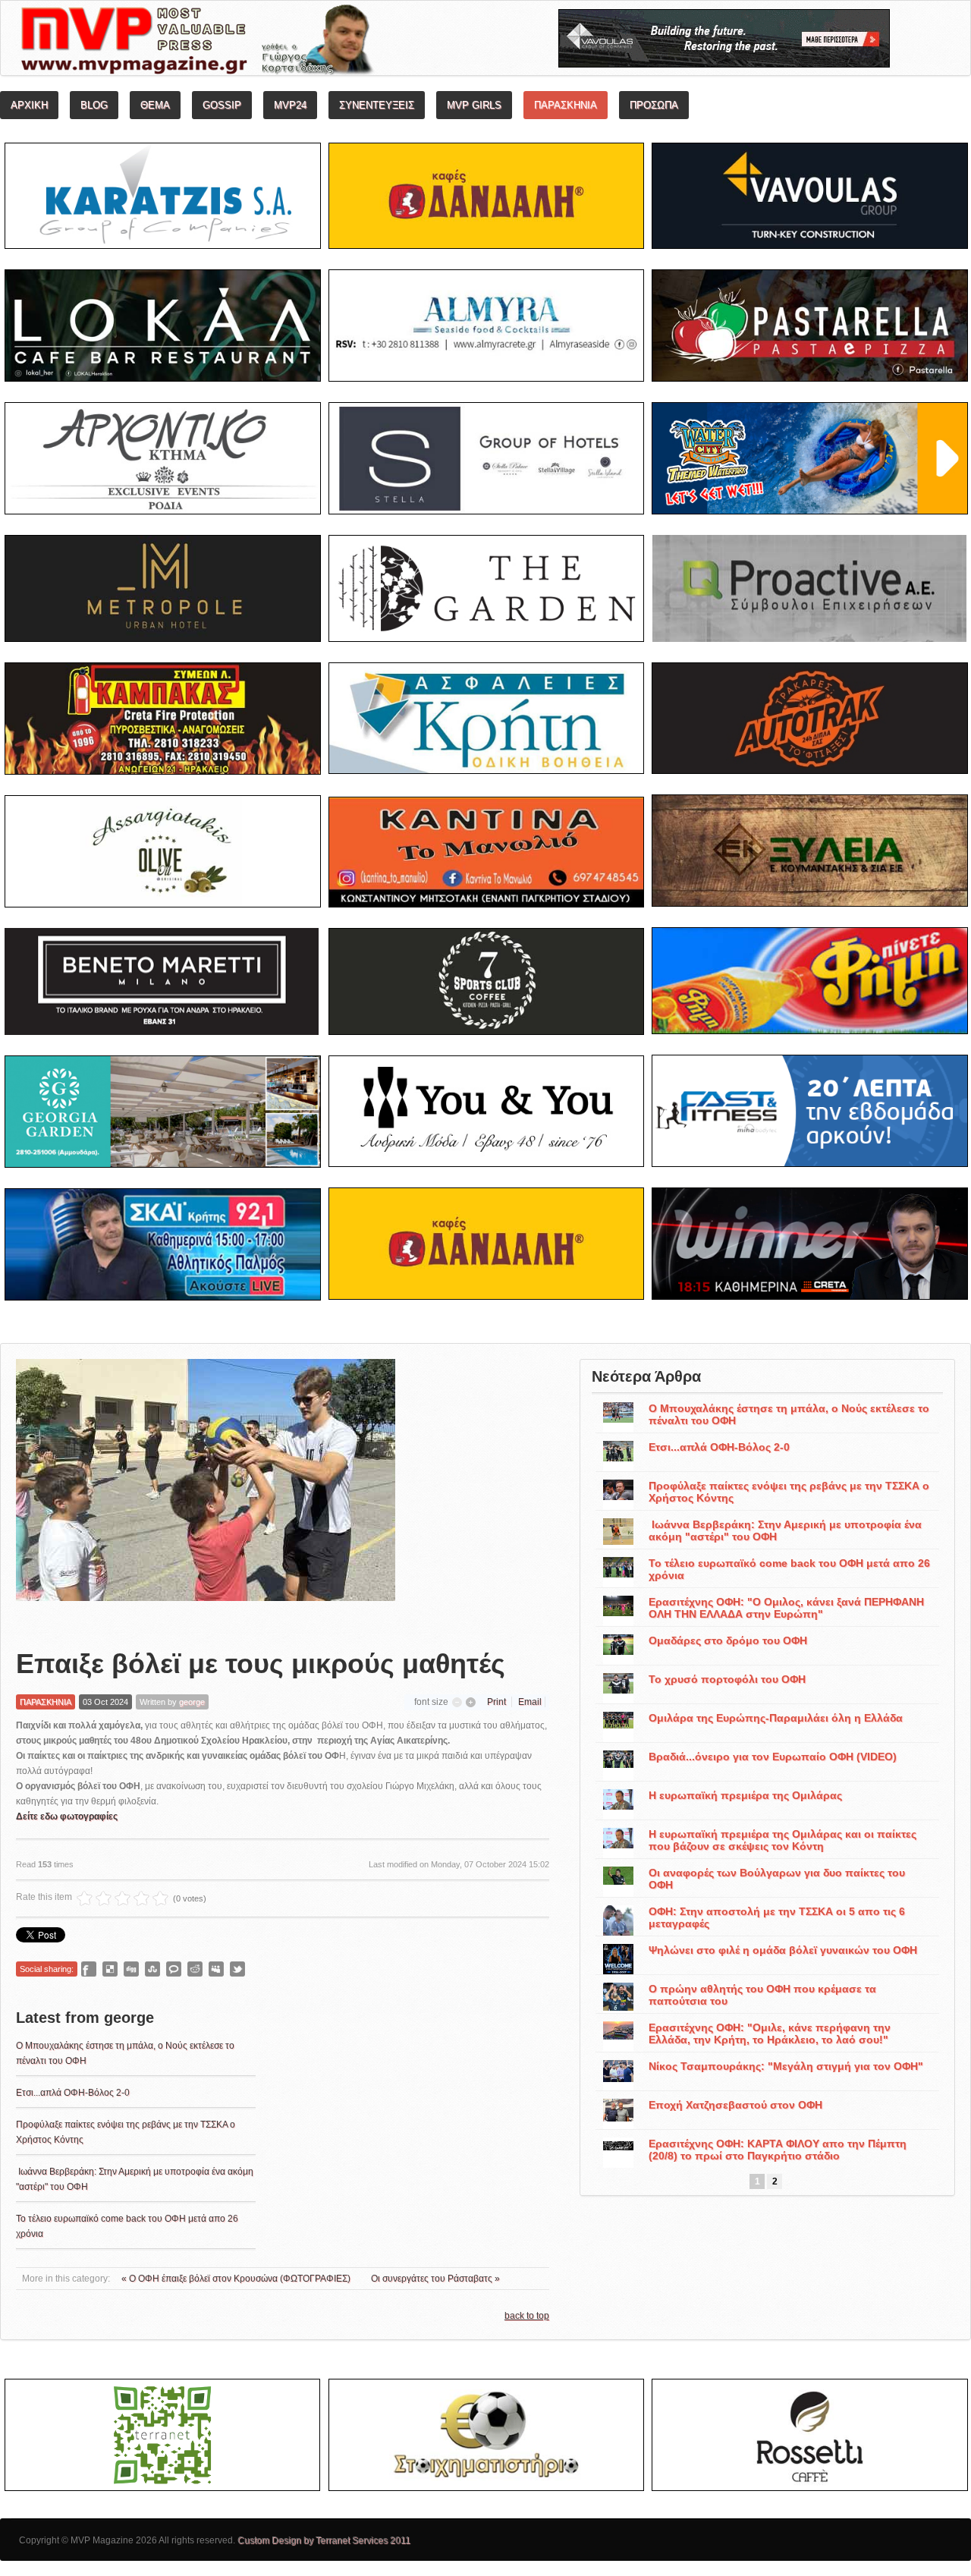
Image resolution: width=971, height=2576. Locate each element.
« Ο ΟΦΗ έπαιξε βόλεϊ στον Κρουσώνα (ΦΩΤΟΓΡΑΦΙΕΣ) (237, 2279)
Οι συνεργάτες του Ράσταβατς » (435, 2279)
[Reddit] (195, 1969)
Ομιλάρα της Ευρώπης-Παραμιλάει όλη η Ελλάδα (776, 1718)
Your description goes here (255, 42)
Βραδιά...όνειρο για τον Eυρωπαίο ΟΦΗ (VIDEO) (773, 1757)
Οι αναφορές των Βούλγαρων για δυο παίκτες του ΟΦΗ (777, 1879)
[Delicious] (110, 1969)
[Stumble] (152, 1969)
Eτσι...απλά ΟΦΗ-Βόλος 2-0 (73, 2093)
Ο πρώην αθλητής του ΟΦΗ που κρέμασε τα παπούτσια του (762, 1995)
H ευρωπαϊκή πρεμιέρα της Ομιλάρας (745, 1795)
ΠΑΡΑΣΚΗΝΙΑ (46, 1702)
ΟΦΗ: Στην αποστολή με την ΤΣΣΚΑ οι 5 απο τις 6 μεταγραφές (777, 1917)
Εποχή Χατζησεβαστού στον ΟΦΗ (735, 2105)
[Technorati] (174, 1969)
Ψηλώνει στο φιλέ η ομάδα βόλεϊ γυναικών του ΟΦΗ (783, 1950)
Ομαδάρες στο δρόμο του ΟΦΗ (728, 1640)
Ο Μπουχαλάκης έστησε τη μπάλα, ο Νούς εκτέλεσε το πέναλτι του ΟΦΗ (789, 1414)
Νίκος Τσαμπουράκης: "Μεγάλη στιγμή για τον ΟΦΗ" (786, 2066)
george (192, 1702)
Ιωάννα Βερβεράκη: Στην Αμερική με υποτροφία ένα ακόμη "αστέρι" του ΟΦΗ (785, 1530)
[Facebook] (89, 1969)
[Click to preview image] (206, 1492)
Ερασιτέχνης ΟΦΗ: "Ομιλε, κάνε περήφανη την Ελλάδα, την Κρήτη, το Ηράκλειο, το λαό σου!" (770, 2033)
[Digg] (131, 1969)
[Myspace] (216, 1969)
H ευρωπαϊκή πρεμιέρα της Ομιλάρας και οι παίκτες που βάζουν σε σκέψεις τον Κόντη (782, 1840)
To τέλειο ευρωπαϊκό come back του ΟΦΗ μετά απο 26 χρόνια (789, 1569)
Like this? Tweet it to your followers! (237, 1969)
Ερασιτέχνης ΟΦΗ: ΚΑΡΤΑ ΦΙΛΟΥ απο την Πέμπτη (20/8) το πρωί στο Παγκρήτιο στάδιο (778, 2150)
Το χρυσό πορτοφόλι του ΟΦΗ (727, 1679)
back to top (527, 2316)
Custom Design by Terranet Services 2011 (324, 2540)
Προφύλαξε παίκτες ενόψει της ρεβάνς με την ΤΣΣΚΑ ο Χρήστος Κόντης (789, 1492)
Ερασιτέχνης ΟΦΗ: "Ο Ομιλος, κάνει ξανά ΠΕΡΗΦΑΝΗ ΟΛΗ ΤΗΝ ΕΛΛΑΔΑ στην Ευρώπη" (786, 1608)
